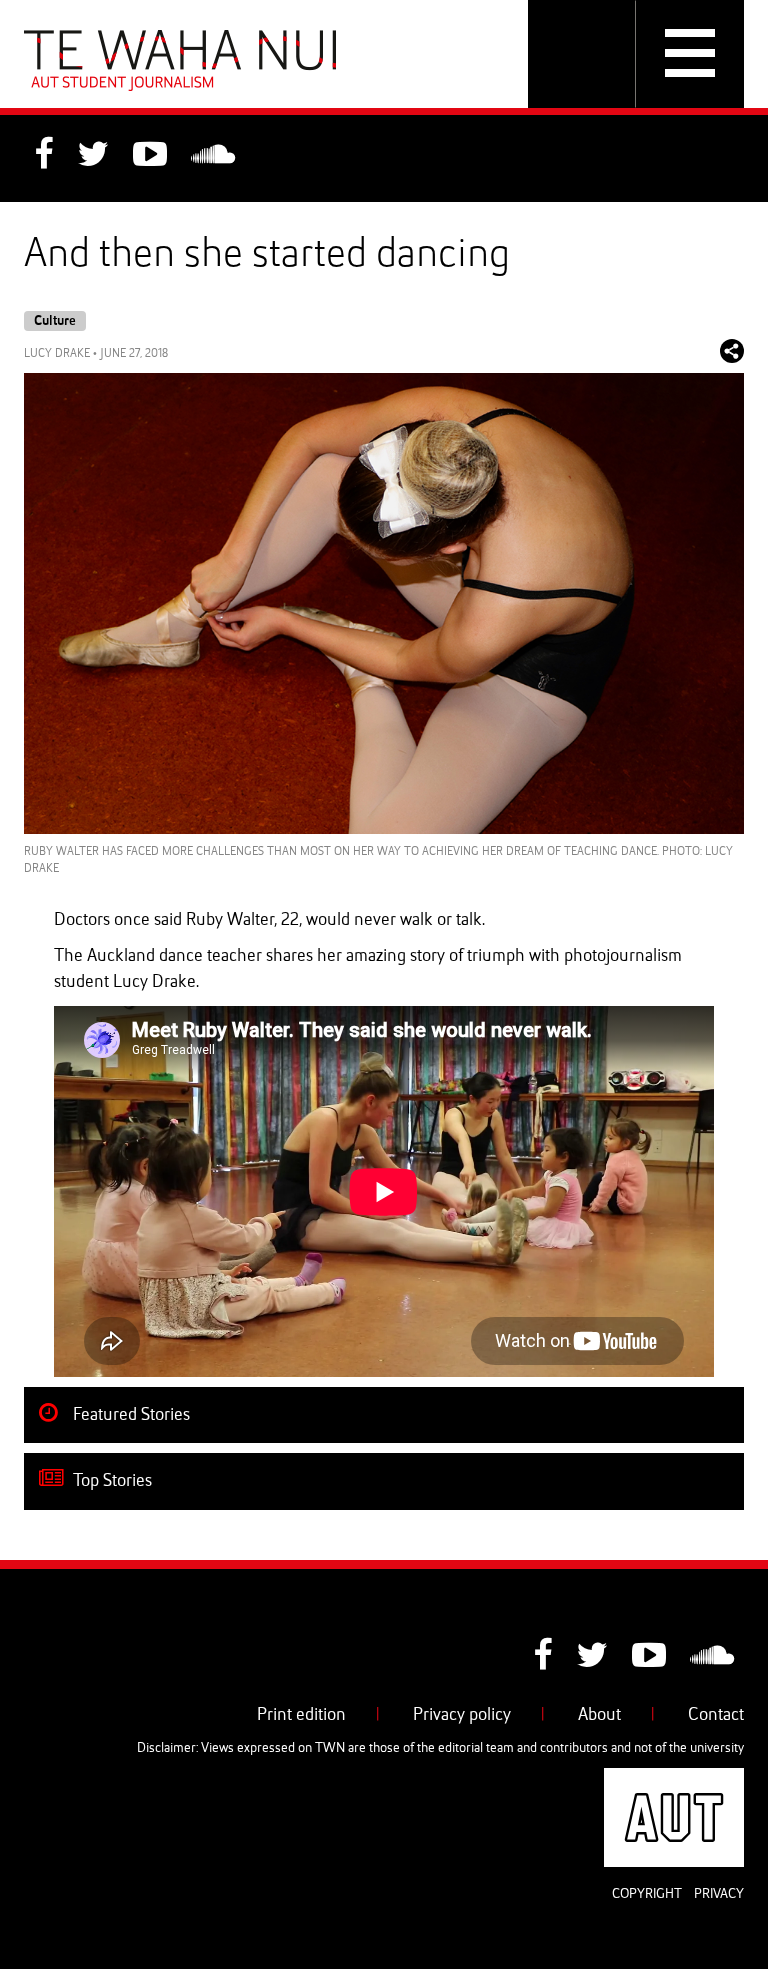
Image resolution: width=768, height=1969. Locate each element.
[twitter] (93, 157)
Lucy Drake (57, 354)
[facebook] (43, 157)
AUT (728, 1780)
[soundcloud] (213, 157)
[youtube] (150, 157)
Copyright (647, 1894)
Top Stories (110, 1481)
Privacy (719, 1894)
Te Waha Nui (180, 60)
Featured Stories (129, 1415)
